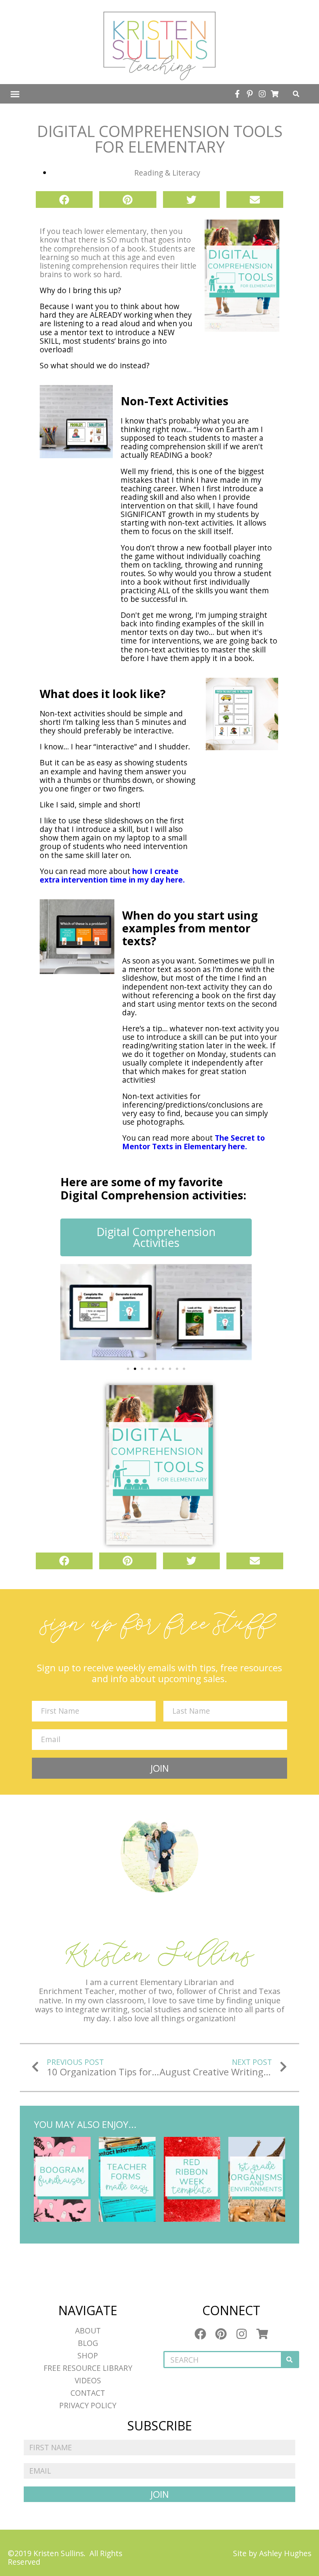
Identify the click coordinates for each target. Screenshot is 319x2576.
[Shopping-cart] (275, 94)
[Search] (289, 2360)
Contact (88, 2393)
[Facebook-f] (237, 94)
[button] (15, 94)
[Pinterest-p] (250, 94)
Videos (88, 2380)
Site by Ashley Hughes (272, 2553)
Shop (88, 2355)
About (88, 2331)
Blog (88, 2343)
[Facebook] (200, 2334)
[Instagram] (262, 94)
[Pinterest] (221, 2334)
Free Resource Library (88, 2368)
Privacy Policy (88, 2405)
